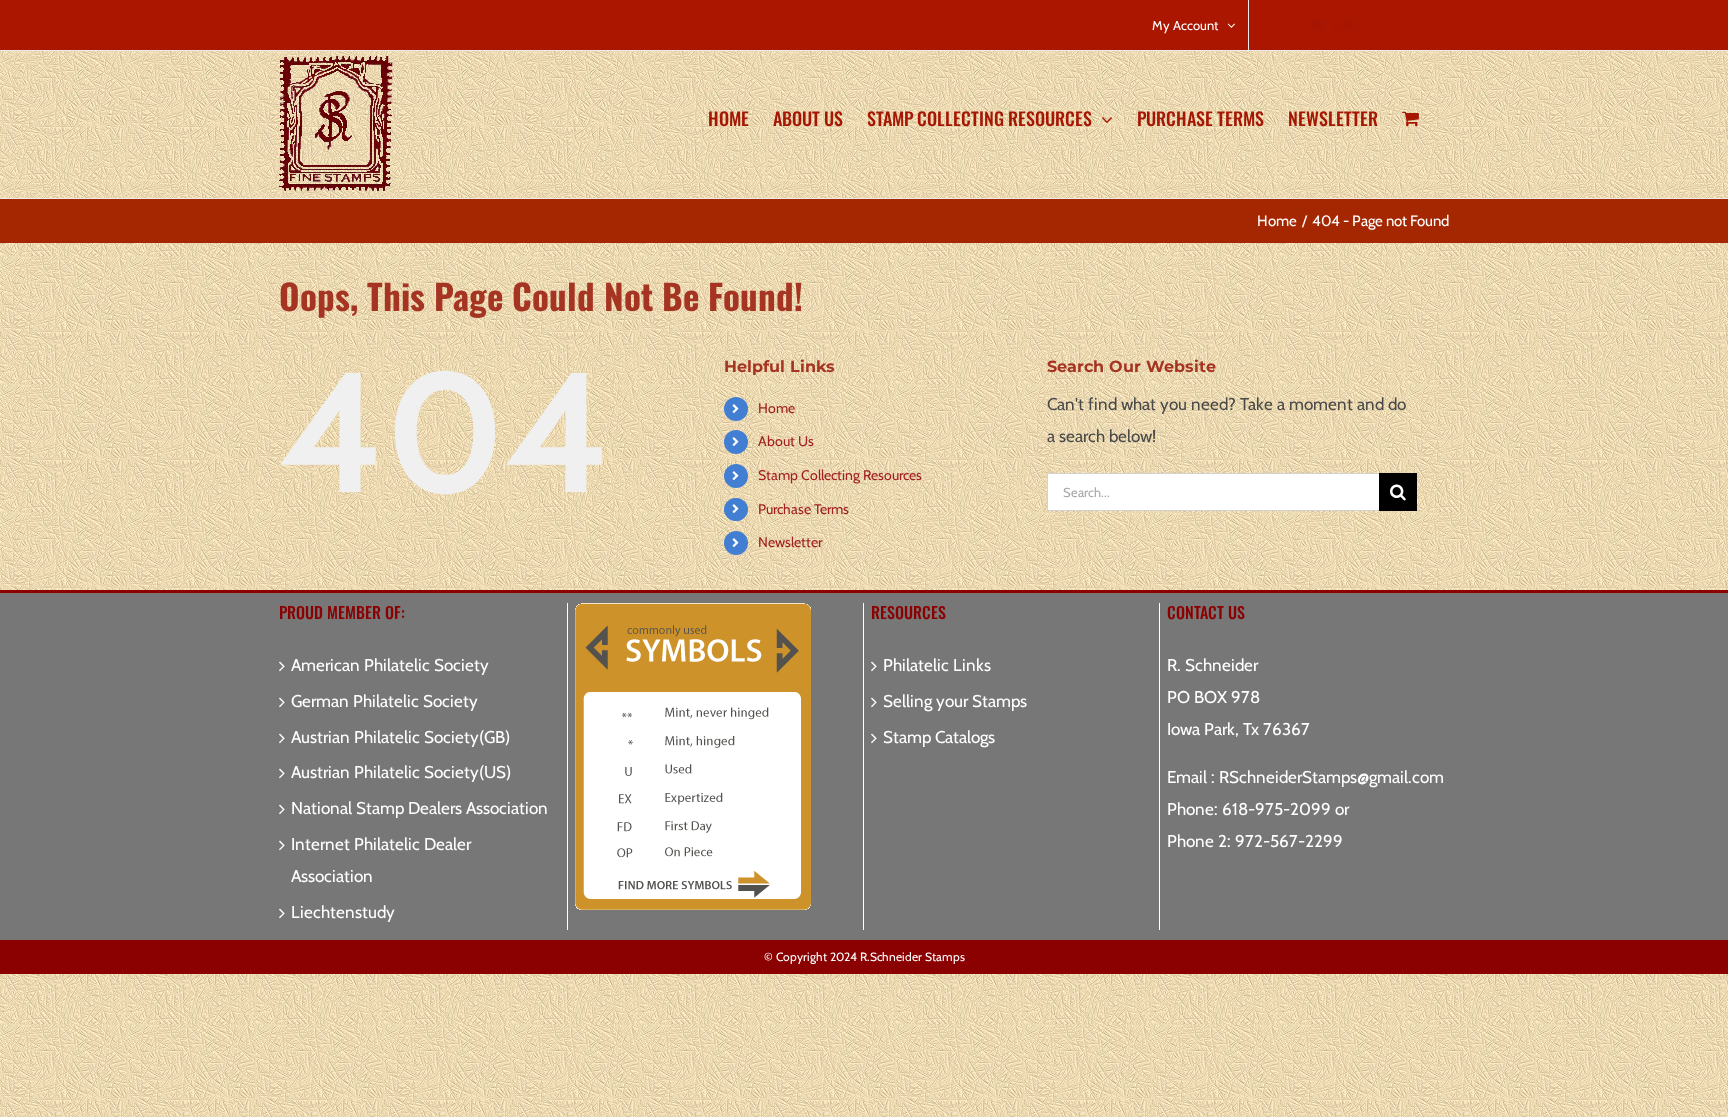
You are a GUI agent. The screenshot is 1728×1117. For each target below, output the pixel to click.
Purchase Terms (803, 509)
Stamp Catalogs (939, 737)
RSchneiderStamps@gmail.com (1331, 777)
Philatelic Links (937, 665)
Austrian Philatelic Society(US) (401, 772)
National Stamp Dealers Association (419, 808)
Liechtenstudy (343, 912)
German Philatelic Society (384, 701)
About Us (786, 441)
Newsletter (790, 542)
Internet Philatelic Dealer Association (381, 860)
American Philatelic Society (390, 665)
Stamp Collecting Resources (840, 475)
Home (776, 408)
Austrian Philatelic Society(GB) (400, 737)
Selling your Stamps (955, 701)
